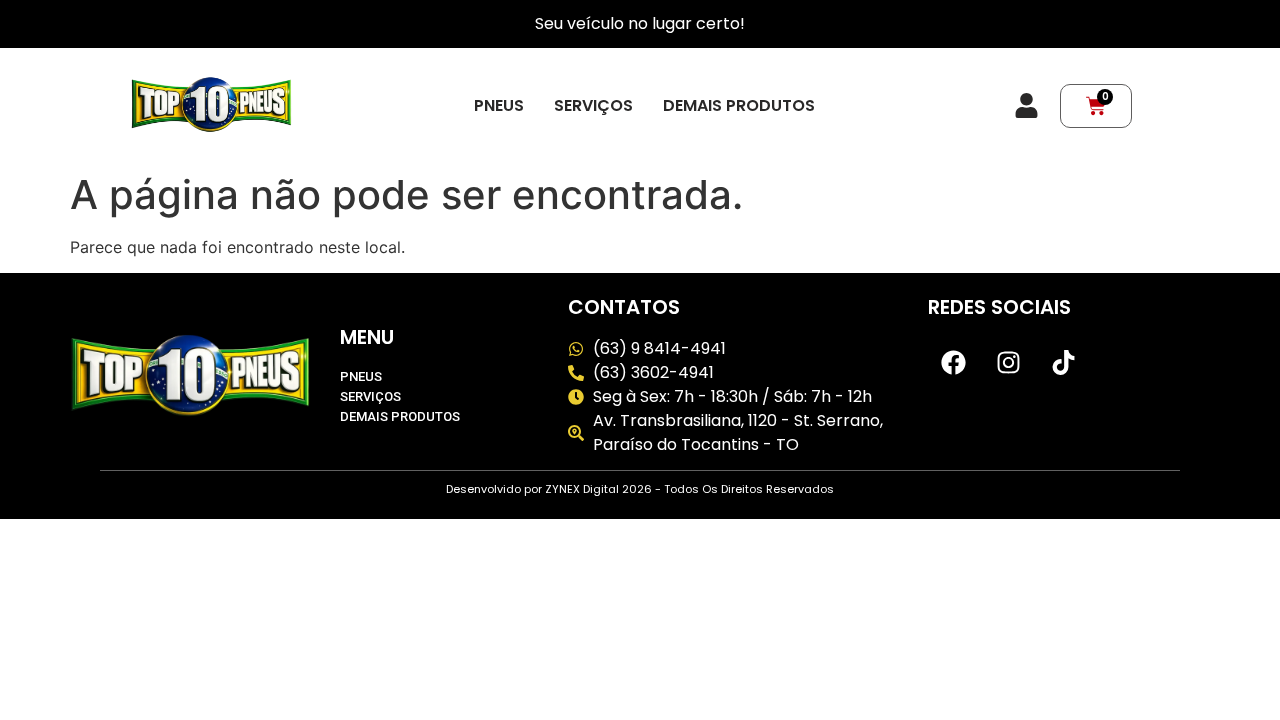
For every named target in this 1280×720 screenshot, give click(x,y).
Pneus (499, 106)
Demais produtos (739, 106)
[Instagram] (1008, 362)
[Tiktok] (1063, 362)
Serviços (593, 106)
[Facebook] (953, 362)
